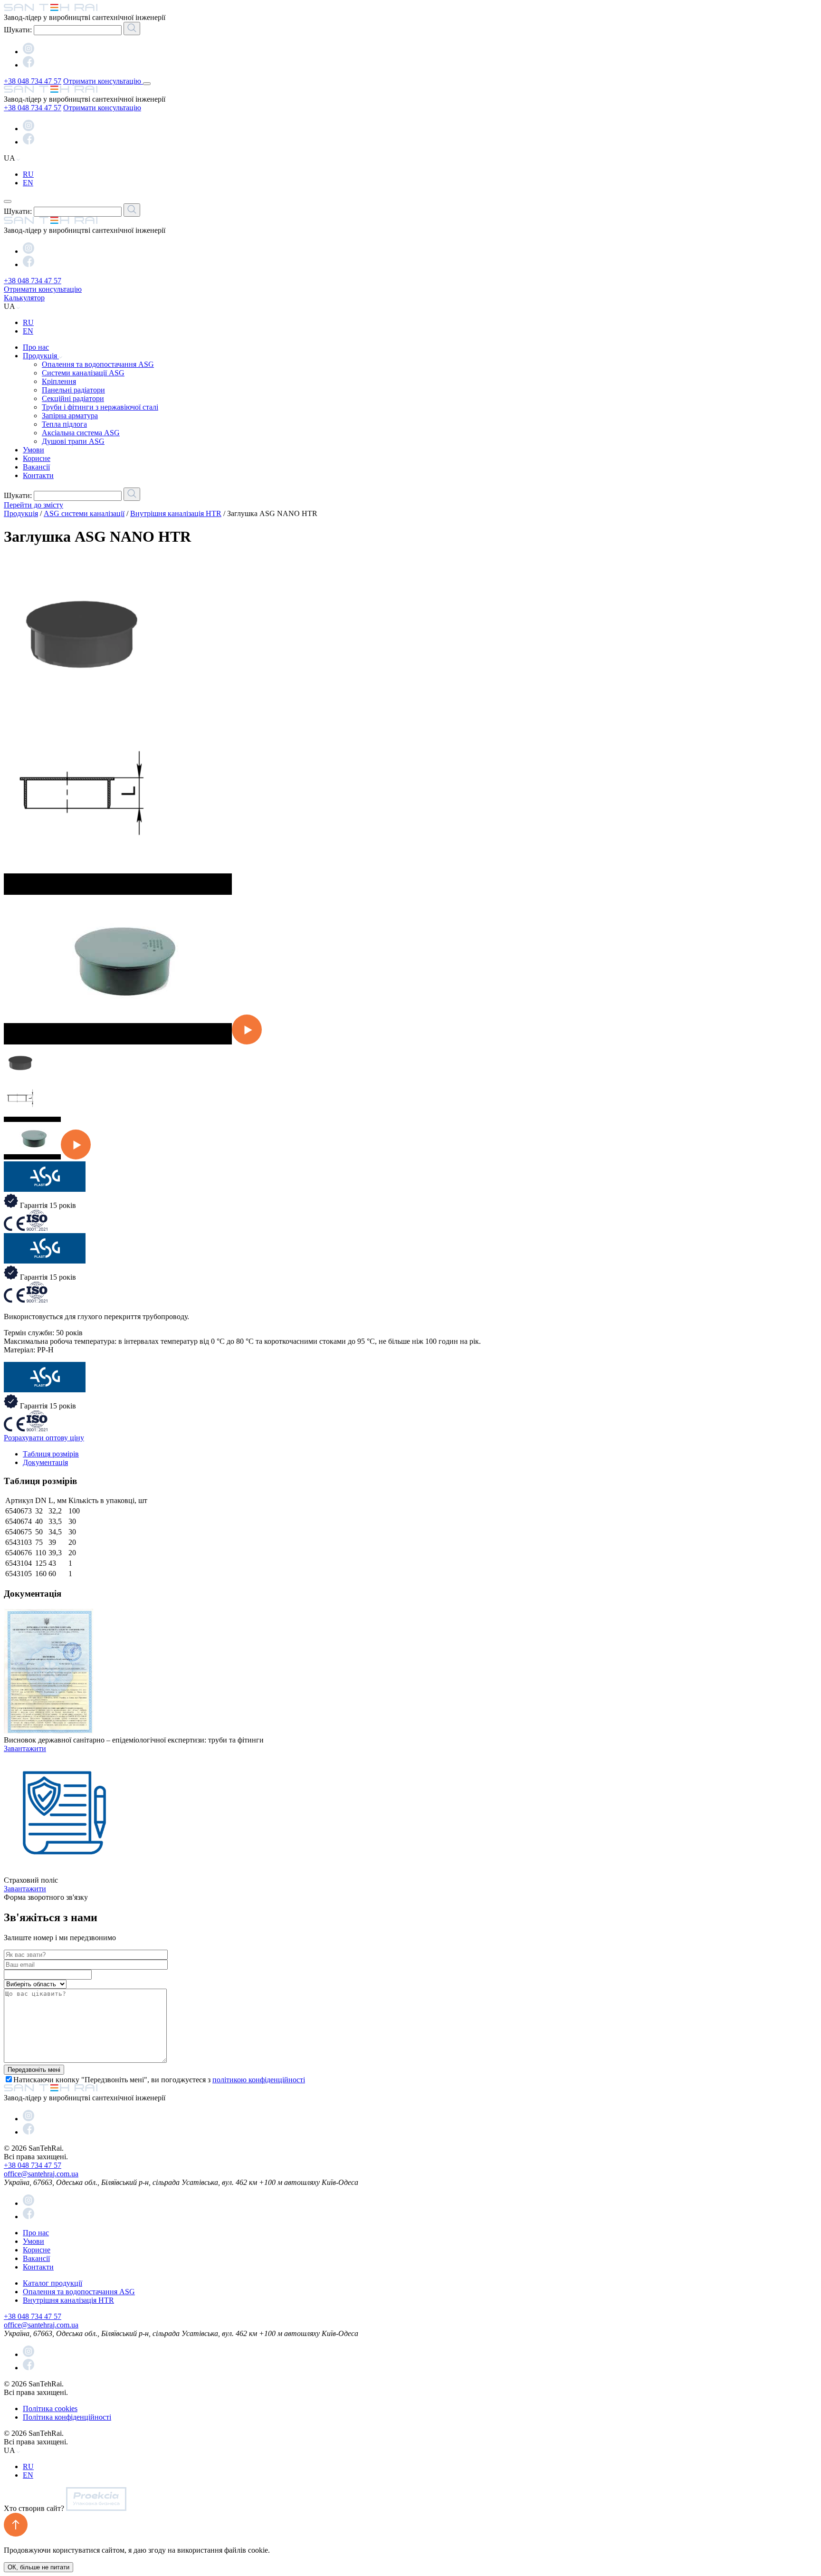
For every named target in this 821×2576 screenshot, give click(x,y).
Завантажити (25, 1748)
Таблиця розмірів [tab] (51, 1454)
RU (28, 174)
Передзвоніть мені (34, 2070)
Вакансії (36, 467)
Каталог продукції (53, 2283)
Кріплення (59, 381)
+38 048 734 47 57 (33, 81)
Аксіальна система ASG (81, 433)
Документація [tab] (45, 1462)
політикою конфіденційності (259, 2080)
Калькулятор (24, 298)
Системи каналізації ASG (83, 373)
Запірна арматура (70, 416)
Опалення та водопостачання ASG (98, 364)
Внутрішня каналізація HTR (176, 513)
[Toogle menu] (147, 84)
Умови (33, 450)
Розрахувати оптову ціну (44, 1438)
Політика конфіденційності (67, 2417)
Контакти (38, 475)
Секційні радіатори (73, 398)
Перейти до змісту (33, 505)
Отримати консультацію (103, 81)
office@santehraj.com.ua (41, 2174)
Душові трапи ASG (73, 441)
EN (28, 183)
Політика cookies (50, 2408)
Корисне (37, 458)
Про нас (36, 347)
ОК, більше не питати (38, 2567)
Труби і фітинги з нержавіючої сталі (100, 407)
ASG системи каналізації (84, 513)
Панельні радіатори (73, 390)
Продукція (41, 356)
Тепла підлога (64, 424)
